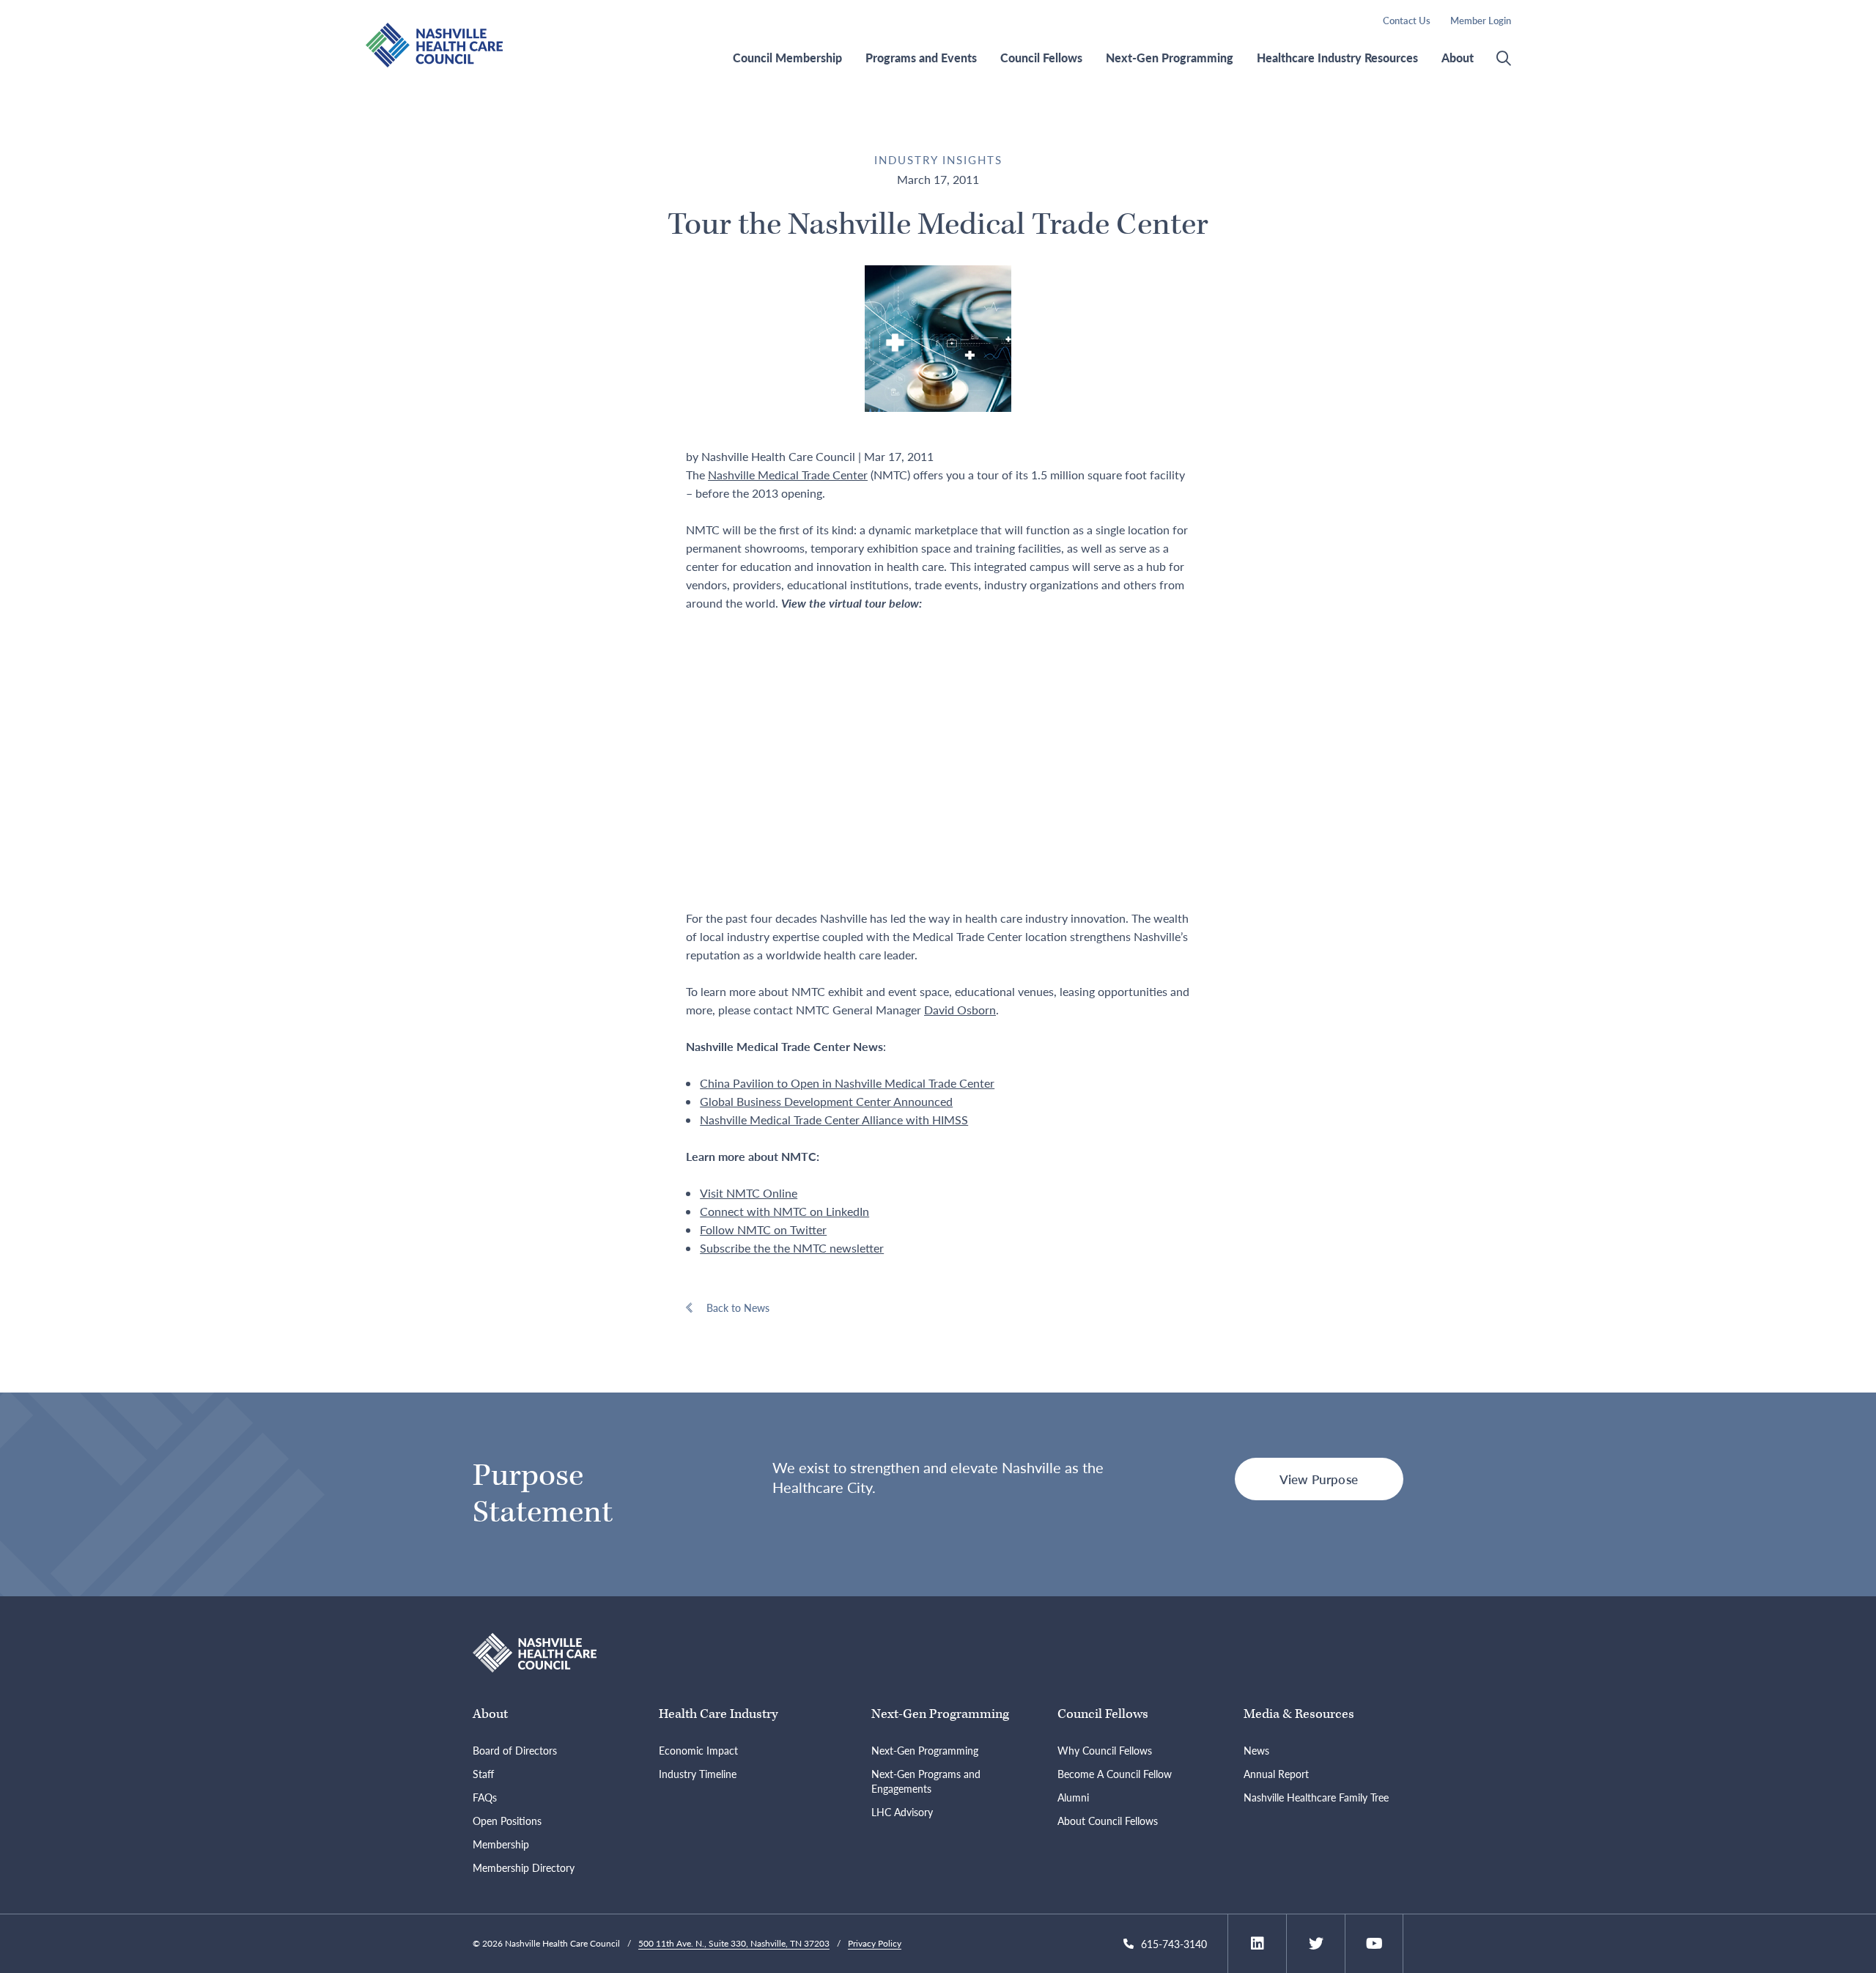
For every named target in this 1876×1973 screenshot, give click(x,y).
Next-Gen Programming (1170, 58)
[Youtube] (1374, 1944)
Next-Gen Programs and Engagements (926, 1781)
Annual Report (1276, 1774)
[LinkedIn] (1258, 1944)
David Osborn (960, 1010)
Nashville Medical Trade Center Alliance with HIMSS (834, 1120)
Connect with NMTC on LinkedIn (784, 1211)
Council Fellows (1041, 58)
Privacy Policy (875, 1943)
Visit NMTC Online (749, 1193)
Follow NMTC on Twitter (763, 1229)
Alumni (1073, 1797)
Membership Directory (524, 1867)
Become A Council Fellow (1115, 1774)
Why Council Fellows (1105, 1750)
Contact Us (1407, 20)
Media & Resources (1299, 1714)
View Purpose (1319, 1479)
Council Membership (787, 58)
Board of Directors (515, 1750)
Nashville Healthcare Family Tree (1316, 1797)
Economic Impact (698, 1750)
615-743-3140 (1174, 1944)
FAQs (485, 1797)
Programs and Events (921, 58)
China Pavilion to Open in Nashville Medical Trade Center (847, 1083)
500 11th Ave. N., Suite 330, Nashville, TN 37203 (734, 1943)
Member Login (1481, 20)
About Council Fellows (1108, 1821)
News (1256, 1750)
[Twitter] (1316, 1944)
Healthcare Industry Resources (1337, 58)
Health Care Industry (718, 1714)
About (1458, 58)
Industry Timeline (698, 1774)
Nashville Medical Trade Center (788, 475)
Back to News (738, 1308)
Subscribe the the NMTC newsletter (792, 1248)
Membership (501, 1844)
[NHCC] (535, 1651)
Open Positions (507, 1821)
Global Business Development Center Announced (826, 1101)
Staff (483, 1774)
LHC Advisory (902, 1812)
